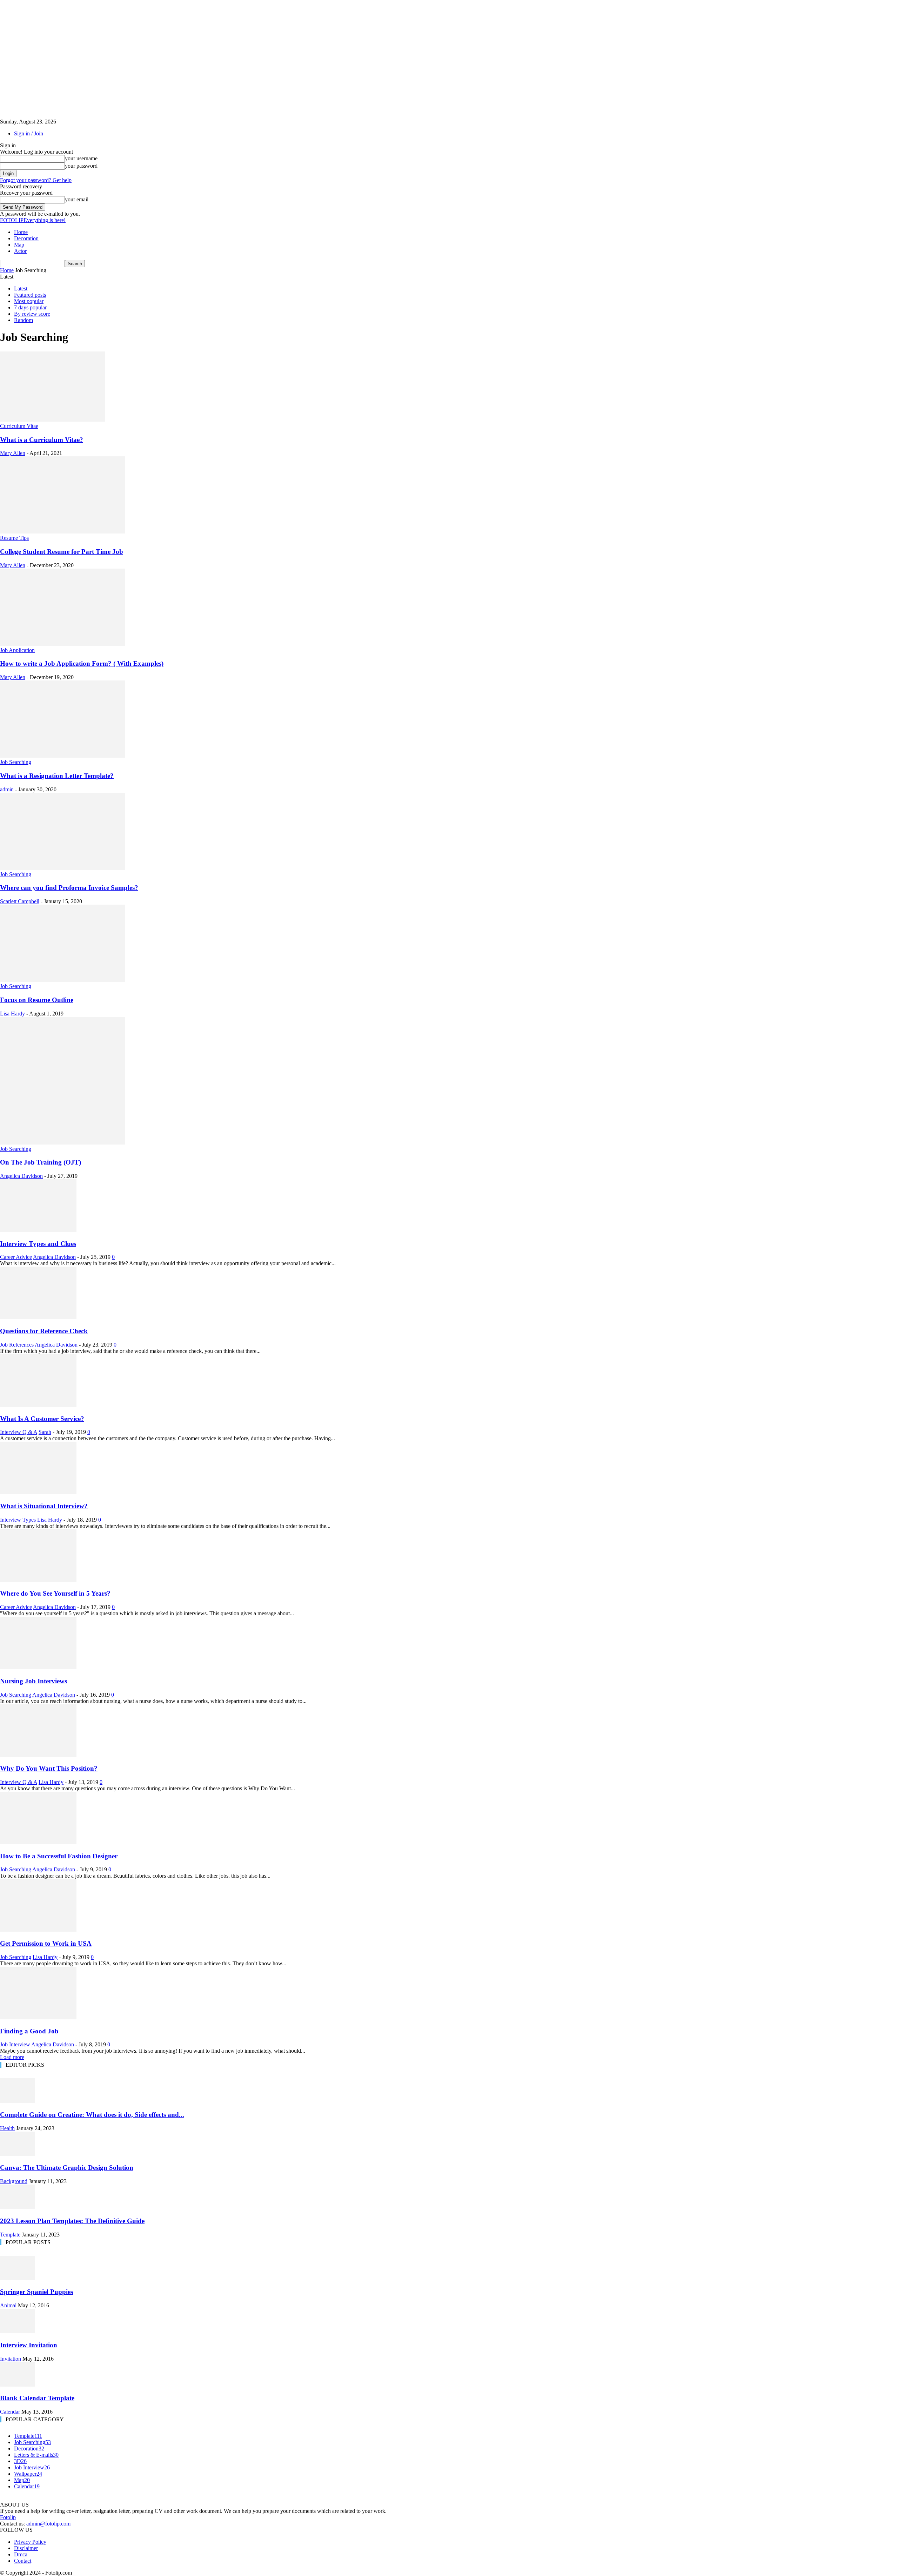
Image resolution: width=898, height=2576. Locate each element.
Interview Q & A (19, 1432)
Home (21, 232)
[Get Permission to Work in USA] (38, 1930)
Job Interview (15, 2044)
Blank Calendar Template (37, 2398)
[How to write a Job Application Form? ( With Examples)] (62, 644)
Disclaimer (26, 2548)
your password (81, 166)
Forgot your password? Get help (36, 180)
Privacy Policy (30, 2542)
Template (10, 2235)
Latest (21, 289)
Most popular (29, 301)
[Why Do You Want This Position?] (38, 1755)
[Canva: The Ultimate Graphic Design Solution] (18, 2154)
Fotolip (8, 2517)
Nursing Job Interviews (33, 1681)
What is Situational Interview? (44, 1506)
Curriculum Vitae (19, 426)
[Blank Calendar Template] (18, 2385)
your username (81, 158)
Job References (17, 1345)
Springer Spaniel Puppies (36, 2292)
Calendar (10, 2412)
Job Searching (16, 762)
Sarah (45, 1432)
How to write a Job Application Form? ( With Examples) (82, 663)
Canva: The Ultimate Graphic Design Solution (67, 2168)
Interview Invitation (29, 2345)
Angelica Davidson (21, 1176)
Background (14, 2181)
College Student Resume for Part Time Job (62, 552)
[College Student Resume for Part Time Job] (62, 532)
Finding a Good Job (29, 2031)
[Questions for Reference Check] (38, 1317)
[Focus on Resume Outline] (62, 980)
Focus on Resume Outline (37, 1000)
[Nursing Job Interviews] (38, 1667)
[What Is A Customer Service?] (38, 1405)
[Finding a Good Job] (38, 2017)
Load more (12, 2057)
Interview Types (18, 1520)
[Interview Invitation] (18, 2331)
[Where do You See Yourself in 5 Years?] (38, 1580)
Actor (20, 251)
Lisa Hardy (12, 1014)
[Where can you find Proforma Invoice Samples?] (62, 868)
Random (24, 320)
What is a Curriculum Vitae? (42, 440)
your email (77, 199)
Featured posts (30, 295)
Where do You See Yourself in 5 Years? (55, 1593)
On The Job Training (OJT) (41, 1162)
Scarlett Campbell (20, 901)
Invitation (11, 2359)
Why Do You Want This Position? (49, 1768)
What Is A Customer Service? (42, 1419)
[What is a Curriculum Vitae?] (53, 420)
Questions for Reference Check (44, 1331)
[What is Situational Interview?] (38, 1492)
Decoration (26, 238)
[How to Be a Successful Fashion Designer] (38, 1842)
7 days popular (30, 307)
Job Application (17, 650)
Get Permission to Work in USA (46, 1943)
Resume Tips (14, 538)
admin (7, 789)
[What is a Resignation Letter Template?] (62, 756)
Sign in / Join (29, 133)
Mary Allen (13, 453)
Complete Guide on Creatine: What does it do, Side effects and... (92, 2115)
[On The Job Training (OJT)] (62, 1143)
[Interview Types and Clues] (38, 1230)
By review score (32, 314)
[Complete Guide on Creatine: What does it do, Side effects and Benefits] (18, 2101)
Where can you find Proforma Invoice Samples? (69, 888)
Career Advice (16, 1257)
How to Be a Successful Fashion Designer (59, 1856)
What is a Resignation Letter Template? (57, 776)
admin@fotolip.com (48, 2524)
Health (7, 2128)
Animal (8, 2305)
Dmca (21, 2554)
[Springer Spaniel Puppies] (18, 2278)
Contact (23, 2561)
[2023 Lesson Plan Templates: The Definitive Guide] (18, 2207)
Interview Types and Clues (38, 1244)
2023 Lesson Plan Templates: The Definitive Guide (72, 2221)
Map (19, 245)
